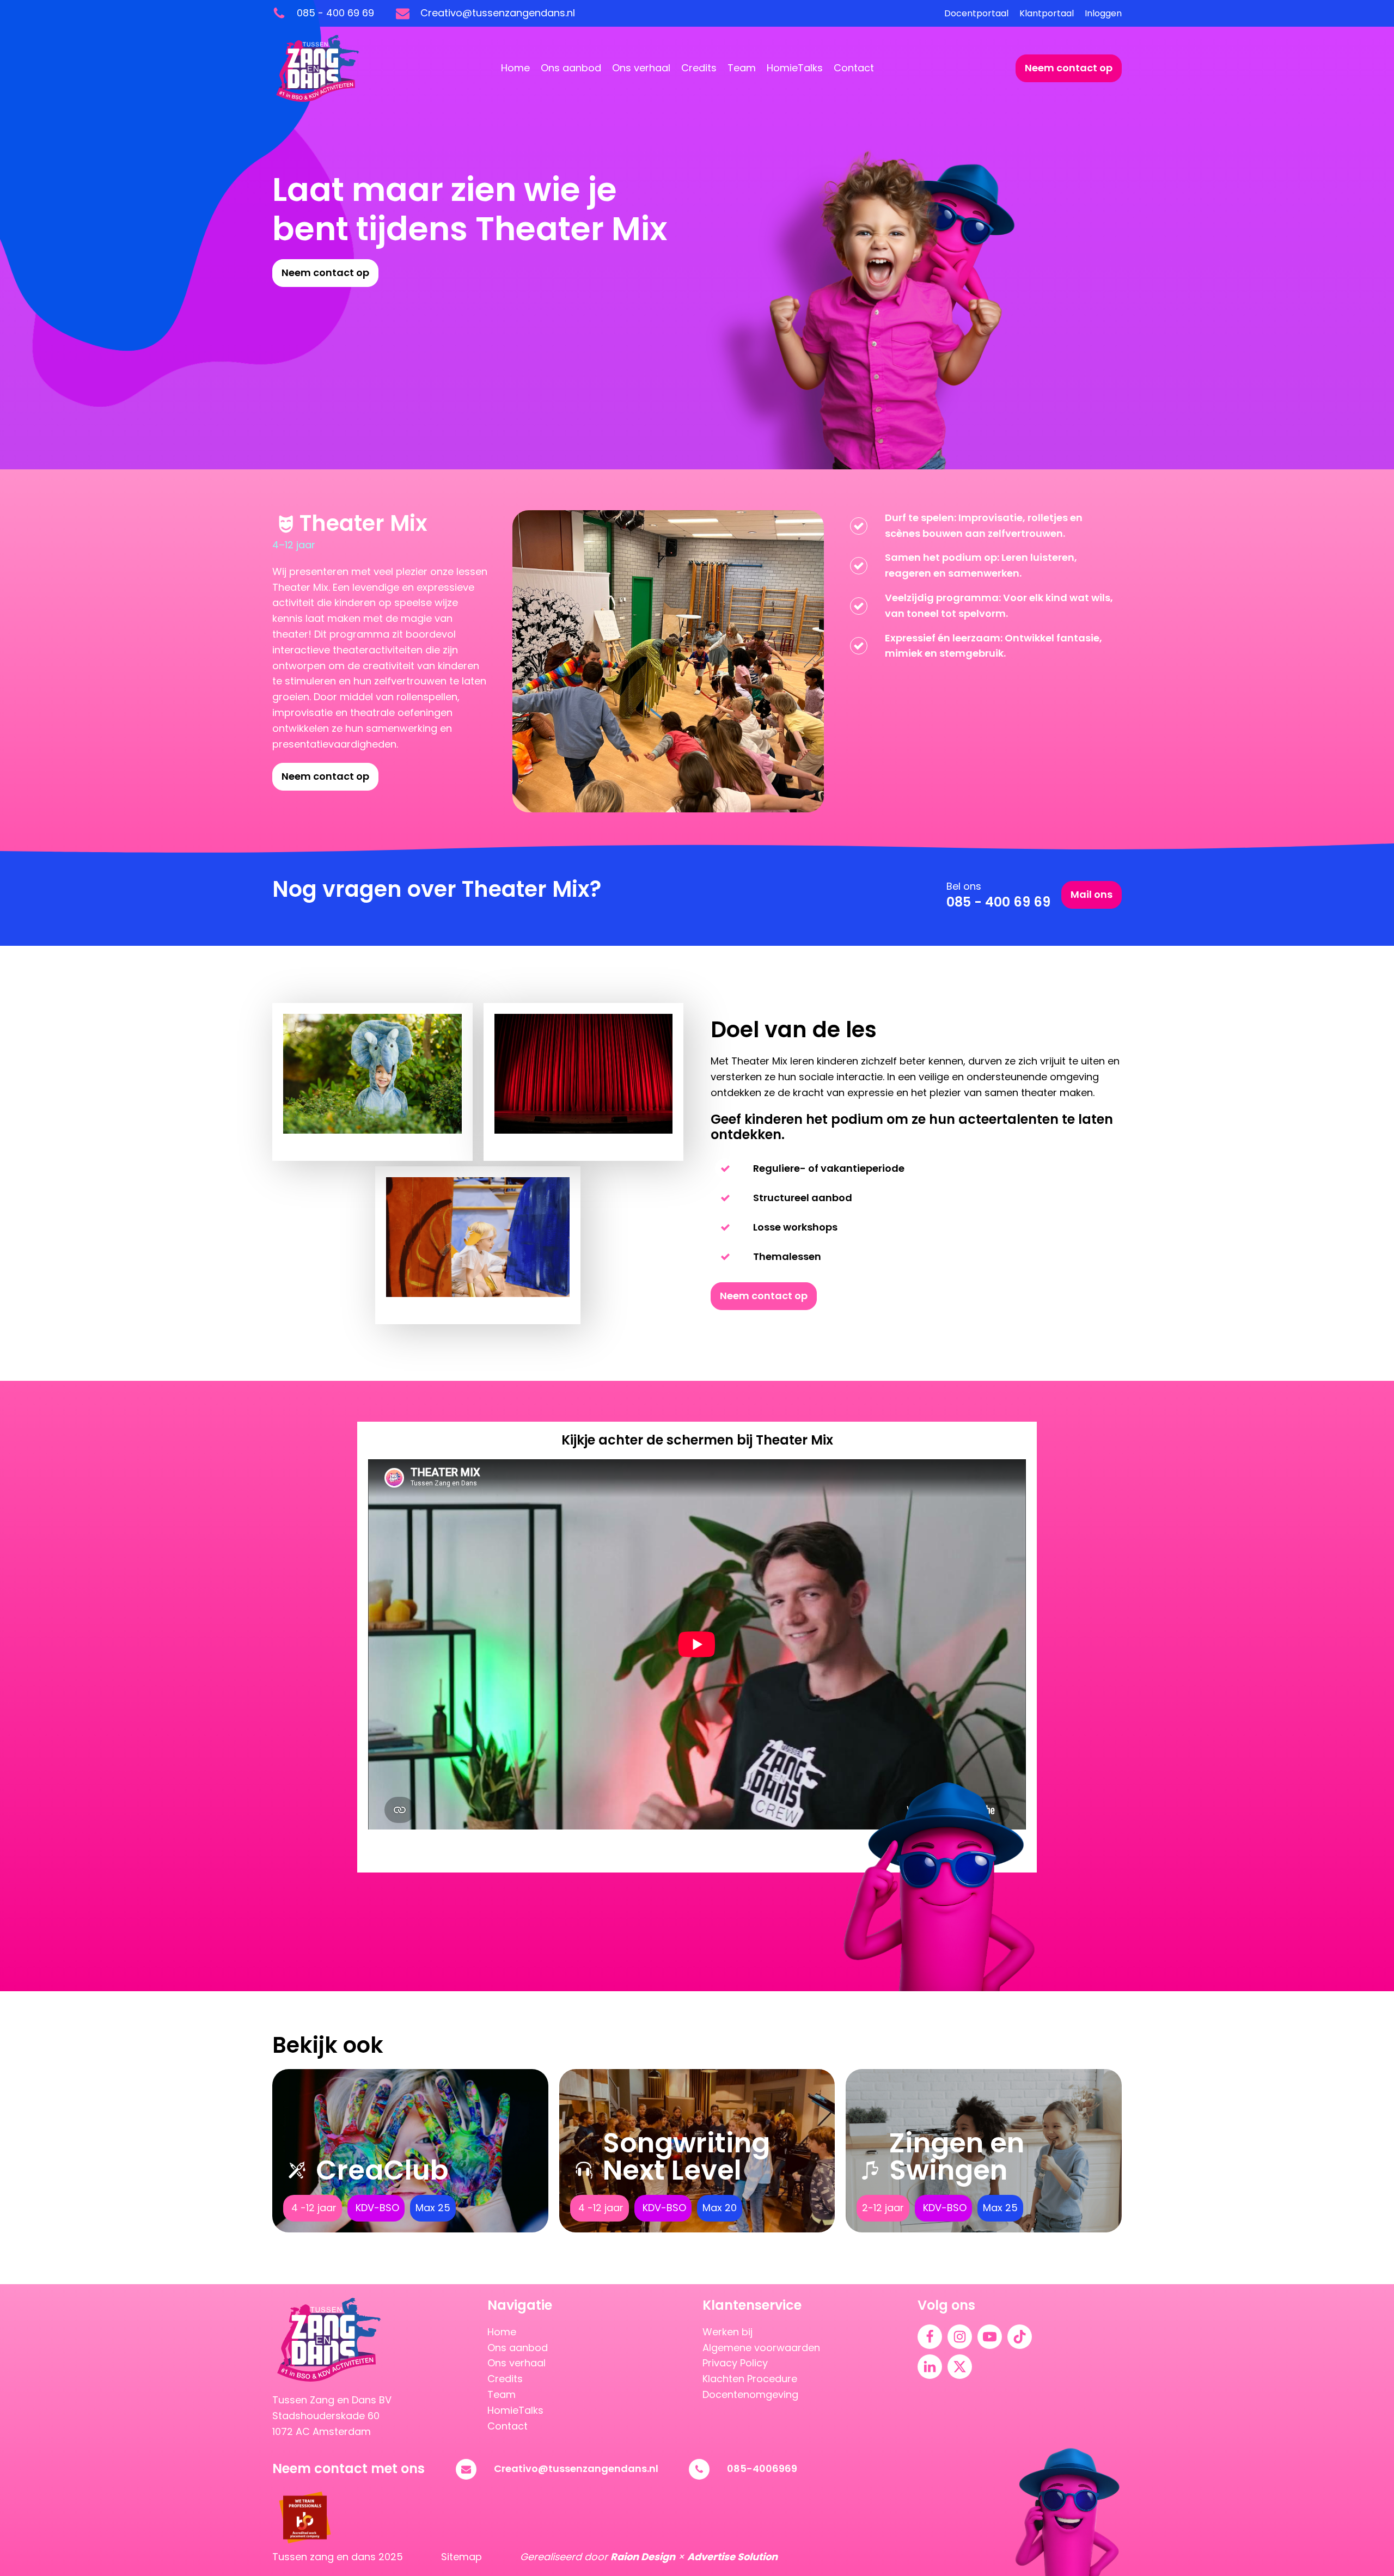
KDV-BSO (376, 2208)
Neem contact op (1069, 68)
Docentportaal (976, 13)
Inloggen (1103, 13)
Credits (699, 68)
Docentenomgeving (750, 2394)
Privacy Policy (735, 2363)
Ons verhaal (641, 68)
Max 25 (433, 2208)
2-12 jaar (883, 2208)
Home (515, 68)
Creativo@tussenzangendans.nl (576, 2468)
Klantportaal (1047, 13)
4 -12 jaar (313, 2208)
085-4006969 (762, 2468)
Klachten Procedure (750, 2379)
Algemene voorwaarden (761, 2348)
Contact (854, 68)
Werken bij (727, 2332)
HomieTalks (795, 68)
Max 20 (720, 2208)
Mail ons (1092, 894)
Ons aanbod (571, 68)
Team (742, 68)
